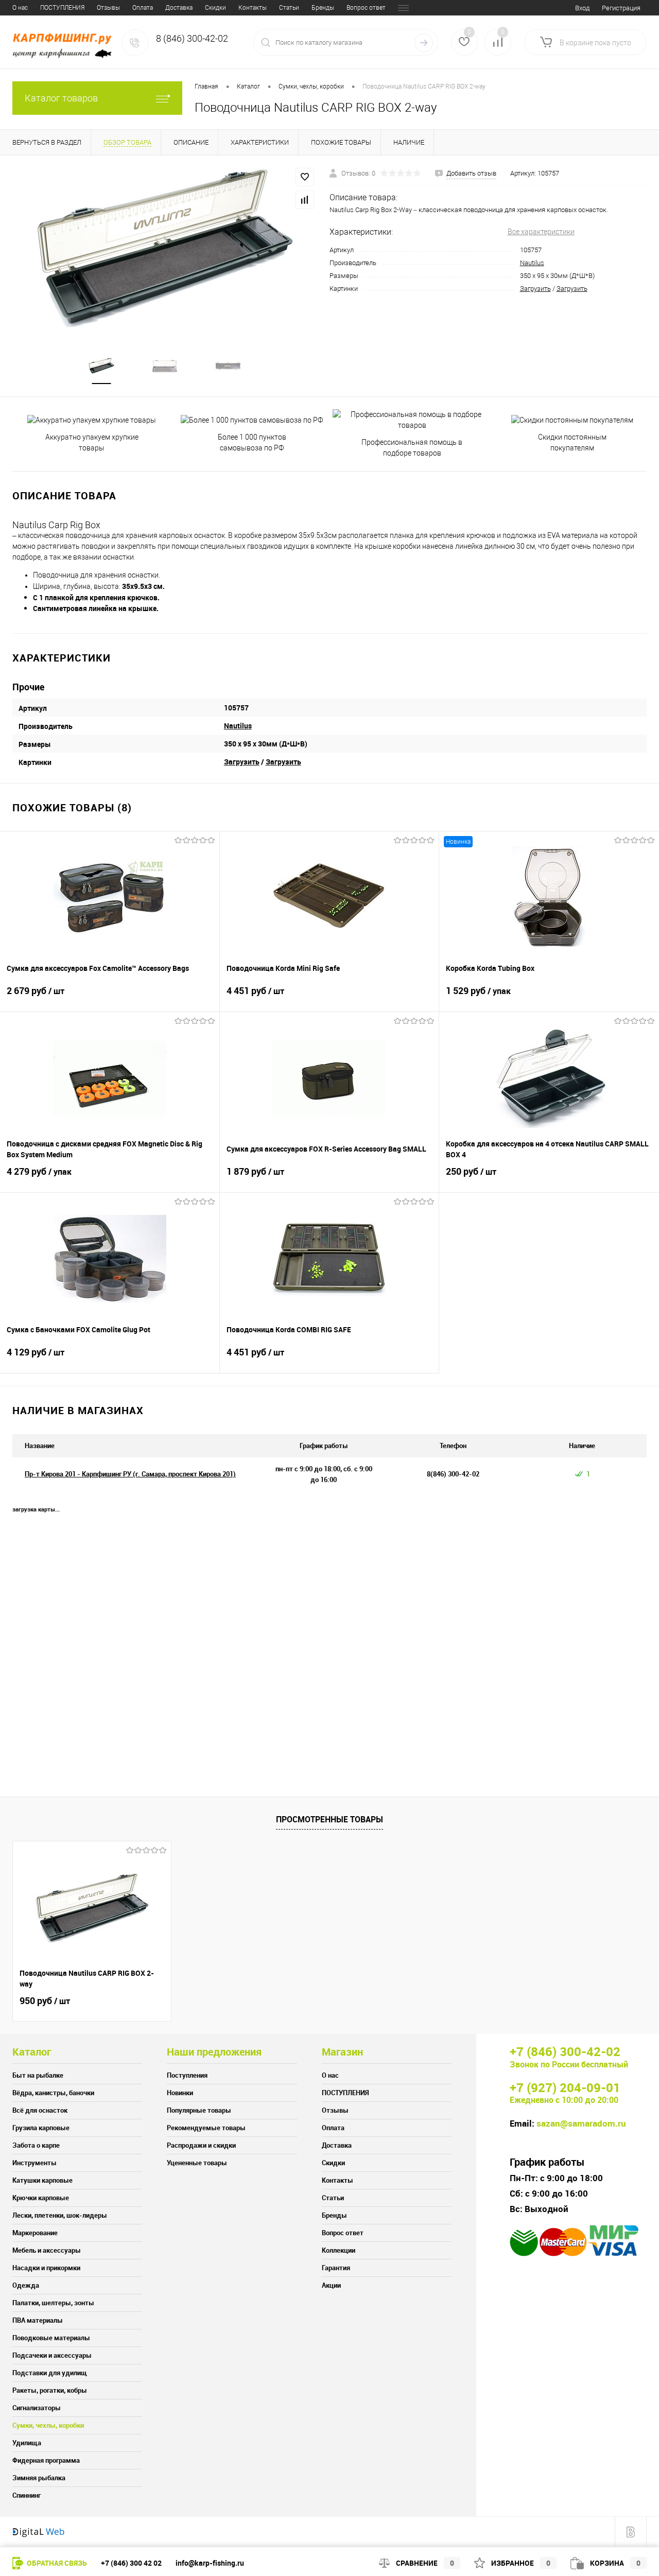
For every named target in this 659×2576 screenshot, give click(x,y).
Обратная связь (56, 2563)
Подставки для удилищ (50, 2373)
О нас (20, 8)
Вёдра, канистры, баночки (53, 2093)
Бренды (323, 8)
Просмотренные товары (329, 1819)
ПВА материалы (38, 2320)
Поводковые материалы (51, 2338)
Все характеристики (541, 232)
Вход (582, 8)
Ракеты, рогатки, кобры (50, 2390)
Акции (331, 2285)
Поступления (187, 2075)
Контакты (253, 8)
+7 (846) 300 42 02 (131, 2563)
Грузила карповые (41, 2128)
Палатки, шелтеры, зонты (53, 2303)
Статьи (289, 8)
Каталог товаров (61, 98)
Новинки (180, 2093)
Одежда (26, 2285)
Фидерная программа (46, 2460)
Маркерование (35, 2233)
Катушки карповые (42, 2180)
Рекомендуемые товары (206, 2128)
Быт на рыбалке (38, 2075)
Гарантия (336, 2268)
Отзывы (108, 8)
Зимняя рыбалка (39, 2478)
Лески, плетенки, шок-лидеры (60, 2215)
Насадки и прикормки (46, 2268)
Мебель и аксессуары (47, 2250)
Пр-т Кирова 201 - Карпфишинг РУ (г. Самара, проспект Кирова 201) (130, 1474)
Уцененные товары (197, 2163)
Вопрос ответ (366, 8)
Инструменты (34, 2163)
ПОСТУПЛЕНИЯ (62, 8)
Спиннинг (27, 2495)
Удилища (27, 2443)
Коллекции (339, 2250)
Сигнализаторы (37, 2408)
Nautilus (532, 263)
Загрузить (535, 289)
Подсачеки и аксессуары (52, 2355)
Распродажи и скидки (201, 2145)
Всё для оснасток (40, 2110)
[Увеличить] (165, 248)
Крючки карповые (41, 2198)
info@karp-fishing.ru (210, 2563)
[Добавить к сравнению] (305, 200)
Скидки (215, 8)
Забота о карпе (36, 2145)
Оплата (143, 8)
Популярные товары (199, 2110)
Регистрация (621, 8)
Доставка (179, 8)
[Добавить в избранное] (305, 177)
